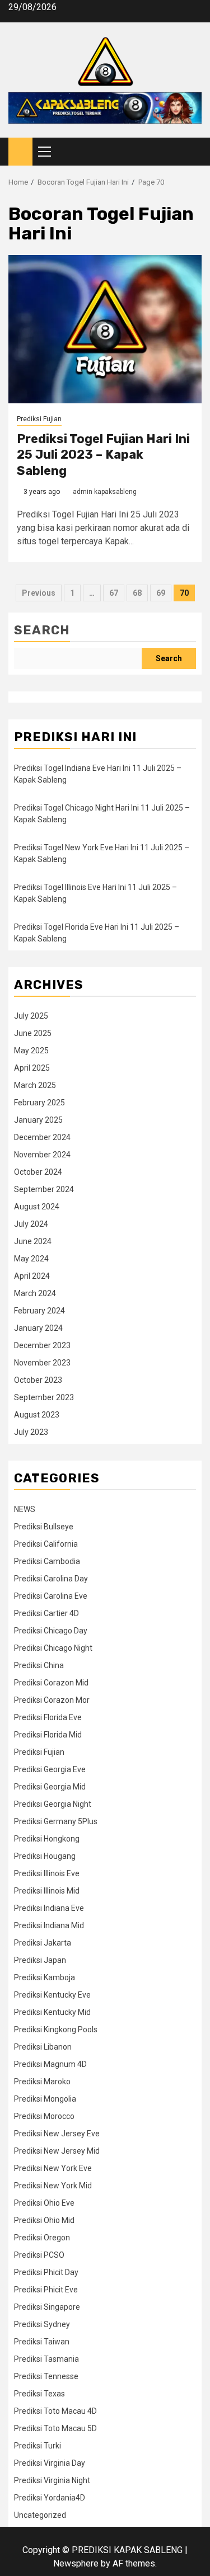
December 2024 (42, 1137)
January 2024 (38, 1328)
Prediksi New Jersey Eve (57, 2134)
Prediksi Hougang (45, 1856)
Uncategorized (40, 2515)
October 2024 (38, 1172)
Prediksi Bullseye (44, 1527)
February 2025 (39, 1103)
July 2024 (31, 1224)
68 (137, 593)
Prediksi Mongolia (45, 2099)
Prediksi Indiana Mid (49, 1925)
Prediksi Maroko (42, 2081)
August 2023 (37, 1415)
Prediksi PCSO (39, 2255)
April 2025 (32, 1068)
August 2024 (37, 1207)
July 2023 (31, 1432)
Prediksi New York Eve (53, 2168)
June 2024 (33, 1241)
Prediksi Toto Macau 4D (55, 2411)
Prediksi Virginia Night (52, 2480)
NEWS (25, 1509)
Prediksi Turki (38, 2446)
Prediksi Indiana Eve (49, 1908)
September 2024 (44, 1189)
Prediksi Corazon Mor (52, 1700)
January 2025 (38, 1120)
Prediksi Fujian (39, 419)
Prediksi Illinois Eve (47, 1873)
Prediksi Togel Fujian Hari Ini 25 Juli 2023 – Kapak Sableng (103, 455)
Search (42, 630)
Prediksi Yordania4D (50, 2498)
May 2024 (31, 1259)
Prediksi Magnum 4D (50, 2064)
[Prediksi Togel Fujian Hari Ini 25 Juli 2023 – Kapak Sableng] (105, 329)
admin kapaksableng (105, 492)
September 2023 (44, 1397)
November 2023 (42, 1363)
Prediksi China (39, 1665)
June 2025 (33, 1033)
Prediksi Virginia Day (50, 2463)
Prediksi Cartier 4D (46, 1613)
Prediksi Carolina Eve (51, 1596)
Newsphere (76, 2563)
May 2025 (31, 1051)
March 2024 (35, 1293)
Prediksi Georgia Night (53, 1804)
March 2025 (35, 1085)
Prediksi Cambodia (47, 1561)
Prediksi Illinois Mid (47, 1891)
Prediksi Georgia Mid (50, 1787)
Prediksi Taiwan (42, 2342)
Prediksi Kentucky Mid (52, 2012)
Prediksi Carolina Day (51, 1579)
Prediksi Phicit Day (46, 2272)
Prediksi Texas (39, 2394)
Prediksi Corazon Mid (51, 1683)
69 (161, 593)
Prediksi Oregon (42, 2238)
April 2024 (32, 1276)
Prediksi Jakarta (43, 1943)
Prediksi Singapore (47, 2307)
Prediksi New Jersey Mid (57, 2151)
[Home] (20, 151)
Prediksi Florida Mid (48, 1735)
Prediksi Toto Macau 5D (55, 2428)
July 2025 (31, 1016)
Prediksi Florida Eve (48, 1717)
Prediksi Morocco (44, 2116)
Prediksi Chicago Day (51, 1631)
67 (114, 593)
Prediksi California (46, 1544)
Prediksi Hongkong (47, 1839)
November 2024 (42, 1155)
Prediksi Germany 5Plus (56, 1821)
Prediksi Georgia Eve (50, 1769)
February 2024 (39, 1311)
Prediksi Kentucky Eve (52, 1995)
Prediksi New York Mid (53, 2186)
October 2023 (38, 1380)
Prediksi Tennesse (46, 2376)
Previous (39, 593)
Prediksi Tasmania (46, 2359)
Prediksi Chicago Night (53, 1648)
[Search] (193, 152)
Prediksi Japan (40, 1960)
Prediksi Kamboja (45, 1977)
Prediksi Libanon (43, 2047)
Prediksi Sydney (42, 2324)
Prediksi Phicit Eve (46, 2290)
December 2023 (42, 1345)
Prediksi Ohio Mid (44, 2220)
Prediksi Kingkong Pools (56, 2029)
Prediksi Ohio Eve (44, 2203)
